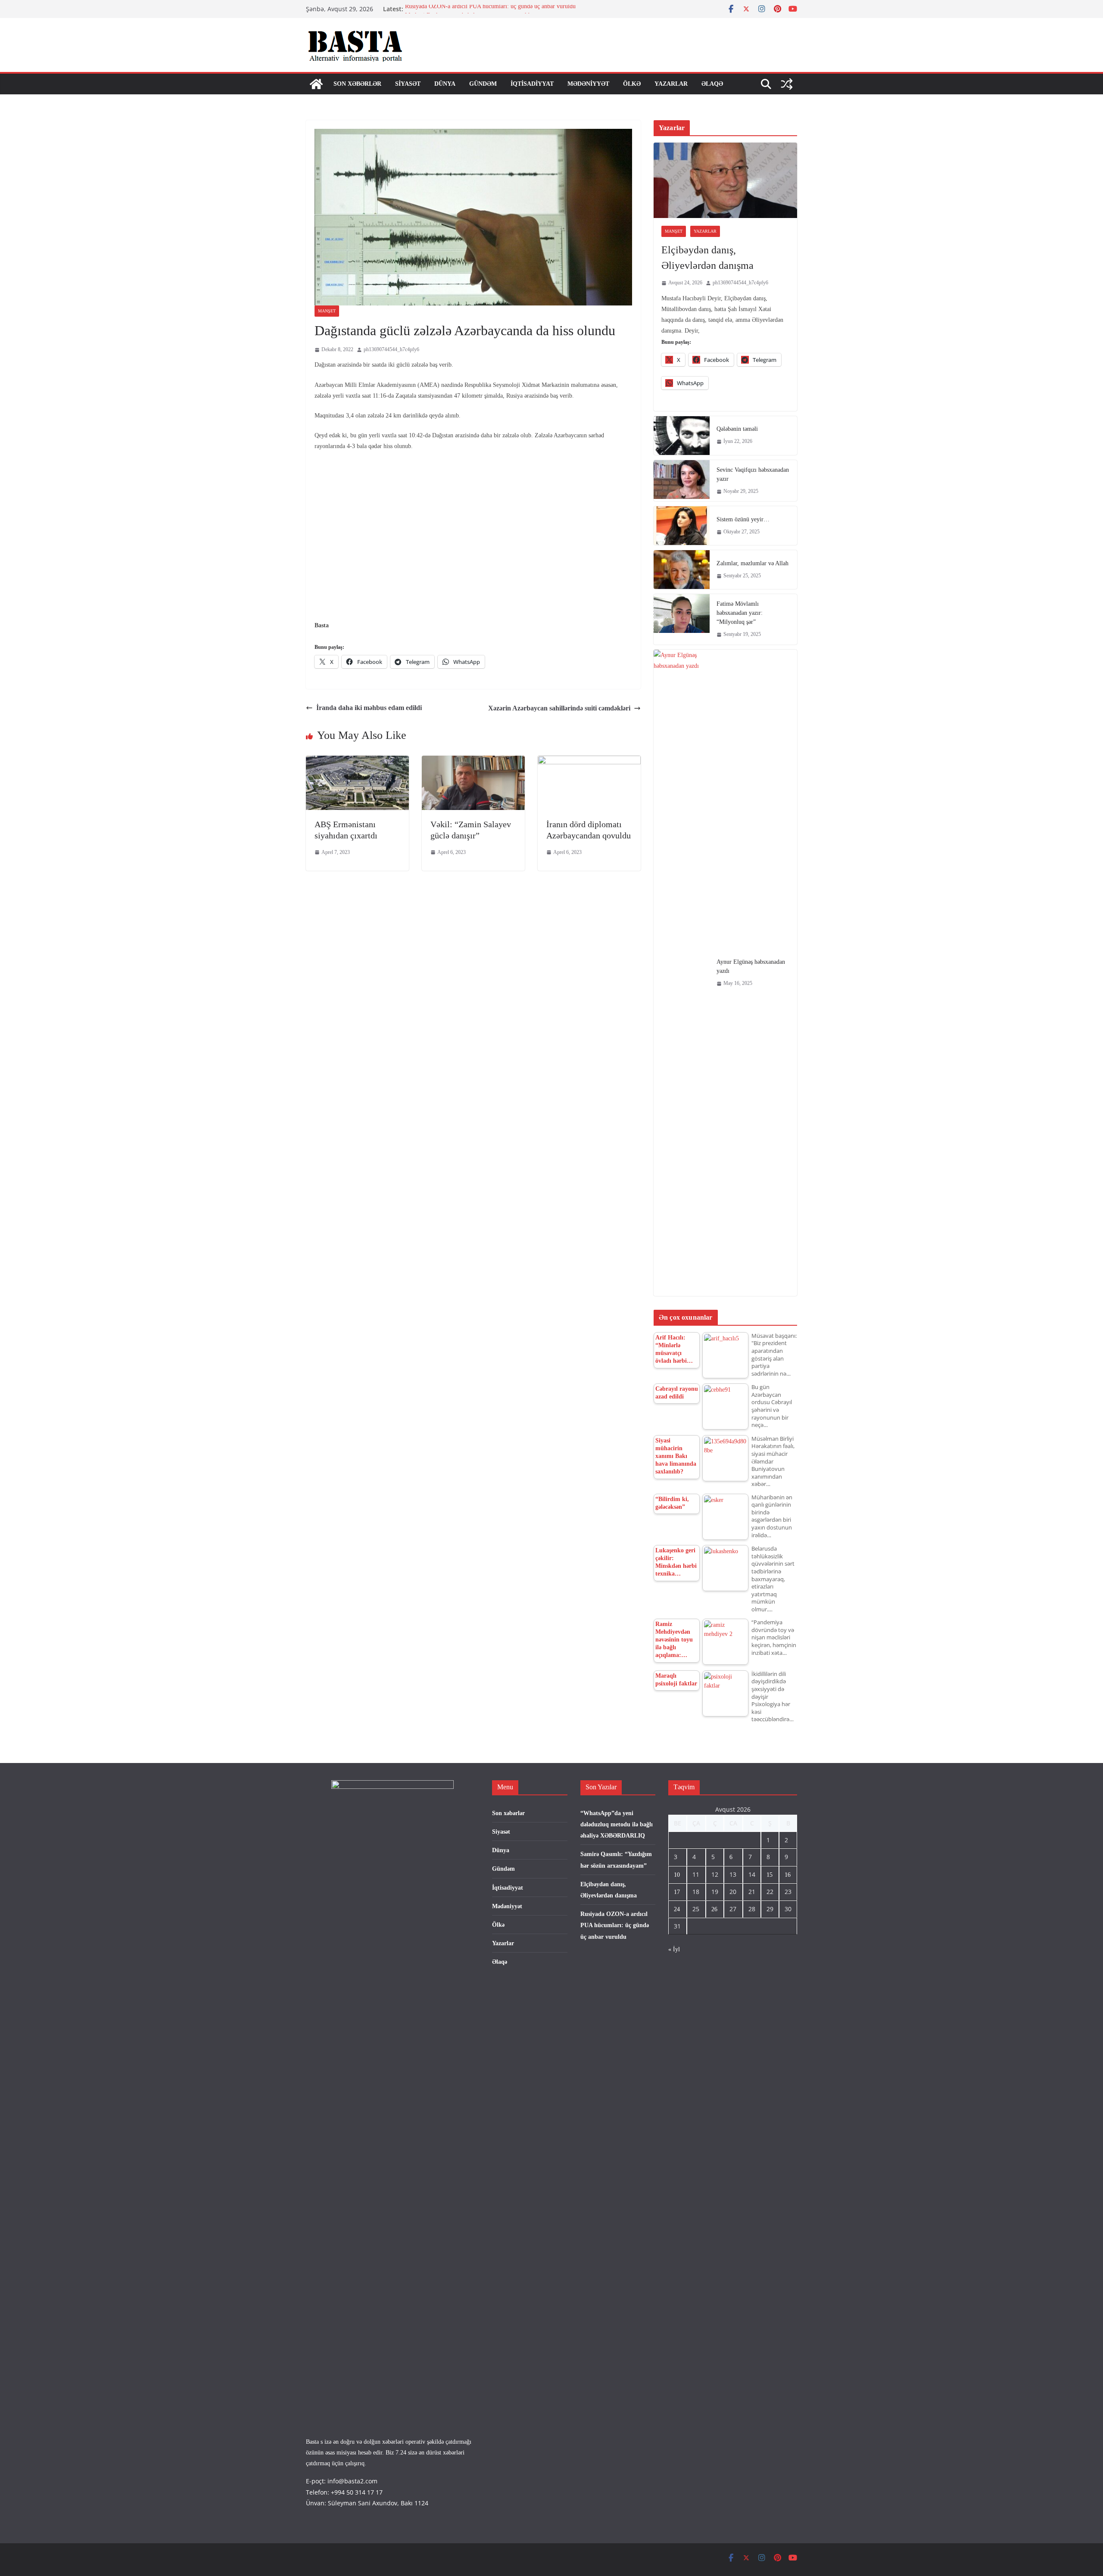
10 (677, 1875)
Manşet (327, 311)
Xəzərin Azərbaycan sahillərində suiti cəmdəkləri (559, 708)
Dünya (445, 84)
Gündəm (483, 84)
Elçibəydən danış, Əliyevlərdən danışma (707, 258)
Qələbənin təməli (737, 429)
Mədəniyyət (588, 84)
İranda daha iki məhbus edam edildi (369, 708)
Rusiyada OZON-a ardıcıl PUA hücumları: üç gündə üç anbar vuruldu (490, 9)
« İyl (674, 1949)
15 (770, 1875)
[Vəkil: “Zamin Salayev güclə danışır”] (473, 762)
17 (677, 1892)
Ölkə (632, 84)
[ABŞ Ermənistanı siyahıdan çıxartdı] (357, 762)
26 (714, 1909)
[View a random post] (787, 84)
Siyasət (408, 84)
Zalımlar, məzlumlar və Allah (752, 563)
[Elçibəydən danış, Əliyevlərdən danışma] (725, 180)
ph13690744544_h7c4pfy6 (391, 349)
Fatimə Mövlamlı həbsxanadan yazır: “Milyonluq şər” (740, 613)
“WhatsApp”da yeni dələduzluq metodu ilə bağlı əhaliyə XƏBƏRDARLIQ (617, 1824)
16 (788, 1875)
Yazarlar (671, 84)
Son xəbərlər (357, 84)
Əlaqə (712, 84)
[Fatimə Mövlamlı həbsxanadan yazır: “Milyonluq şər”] (682, 619)
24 (677, 1909)
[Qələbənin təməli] (682, 436)
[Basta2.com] (316, 84)
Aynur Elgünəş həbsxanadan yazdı (751, 966)
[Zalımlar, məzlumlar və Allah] (682, 570)
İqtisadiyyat (532, 84)
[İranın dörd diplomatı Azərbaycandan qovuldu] (589, 762)
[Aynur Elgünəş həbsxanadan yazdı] (682, 973)
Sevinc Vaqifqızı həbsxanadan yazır (753, 474)
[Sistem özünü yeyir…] (682, 526)
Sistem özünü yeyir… (743, 519)
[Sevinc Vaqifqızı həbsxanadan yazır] (682, 481)
